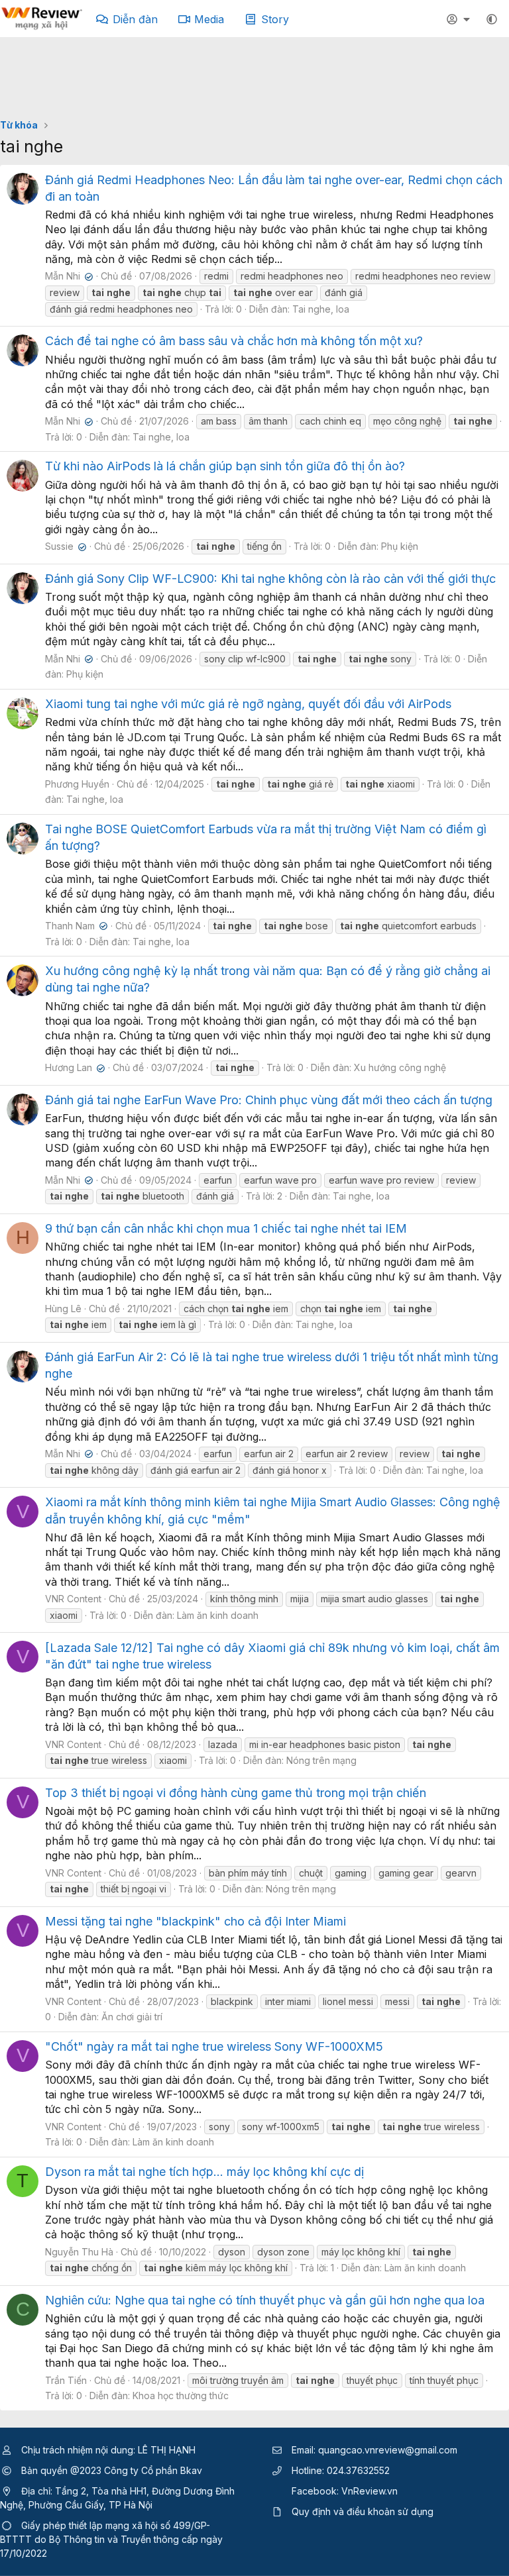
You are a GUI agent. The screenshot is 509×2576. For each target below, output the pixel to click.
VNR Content (73, 1599)
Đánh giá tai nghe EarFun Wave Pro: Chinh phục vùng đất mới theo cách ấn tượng (269, 1100)
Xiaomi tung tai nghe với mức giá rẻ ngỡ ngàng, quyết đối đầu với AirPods (248, 704)
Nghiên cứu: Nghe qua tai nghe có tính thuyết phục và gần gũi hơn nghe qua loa (265, 2300)
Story (275, 19)
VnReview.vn (369, 2491)
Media (209, 19)
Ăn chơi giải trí (132, 2017)
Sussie (64, 546)
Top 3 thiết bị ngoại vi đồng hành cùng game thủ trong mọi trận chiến (236, 1793)
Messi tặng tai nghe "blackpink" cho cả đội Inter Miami (196, 1921)
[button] (492, 19)
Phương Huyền (77, 784)
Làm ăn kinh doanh (218, 1615)
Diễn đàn (135, 19)
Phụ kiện (400, 546)
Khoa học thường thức (181, 2396)
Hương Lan (74, 1067)
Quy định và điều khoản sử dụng (363, 2511)
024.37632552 (358, 2470)
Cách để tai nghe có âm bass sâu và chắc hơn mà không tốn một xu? (234, 341)
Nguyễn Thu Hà (79, 2252)
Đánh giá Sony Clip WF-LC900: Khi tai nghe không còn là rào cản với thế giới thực (270, 579)
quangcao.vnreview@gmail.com (388, 2450)
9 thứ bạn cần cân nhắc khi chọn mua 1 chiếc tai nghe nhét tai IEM (226, 1228)
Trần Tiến (66, 2380)
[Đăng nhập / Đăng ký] (460, 19)
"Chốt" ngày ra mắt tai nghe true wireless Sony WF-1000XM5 (214, 2046)
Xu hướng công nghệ (400, 1067)
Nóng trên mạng (321, 1760)
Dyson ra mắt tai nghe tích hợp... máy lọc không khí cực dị (204, 2172)
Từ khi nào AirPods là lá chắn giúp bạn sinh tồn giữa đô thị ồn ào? (225, 466)
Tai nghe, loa (321, 309)
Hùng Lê (63, 1309)
